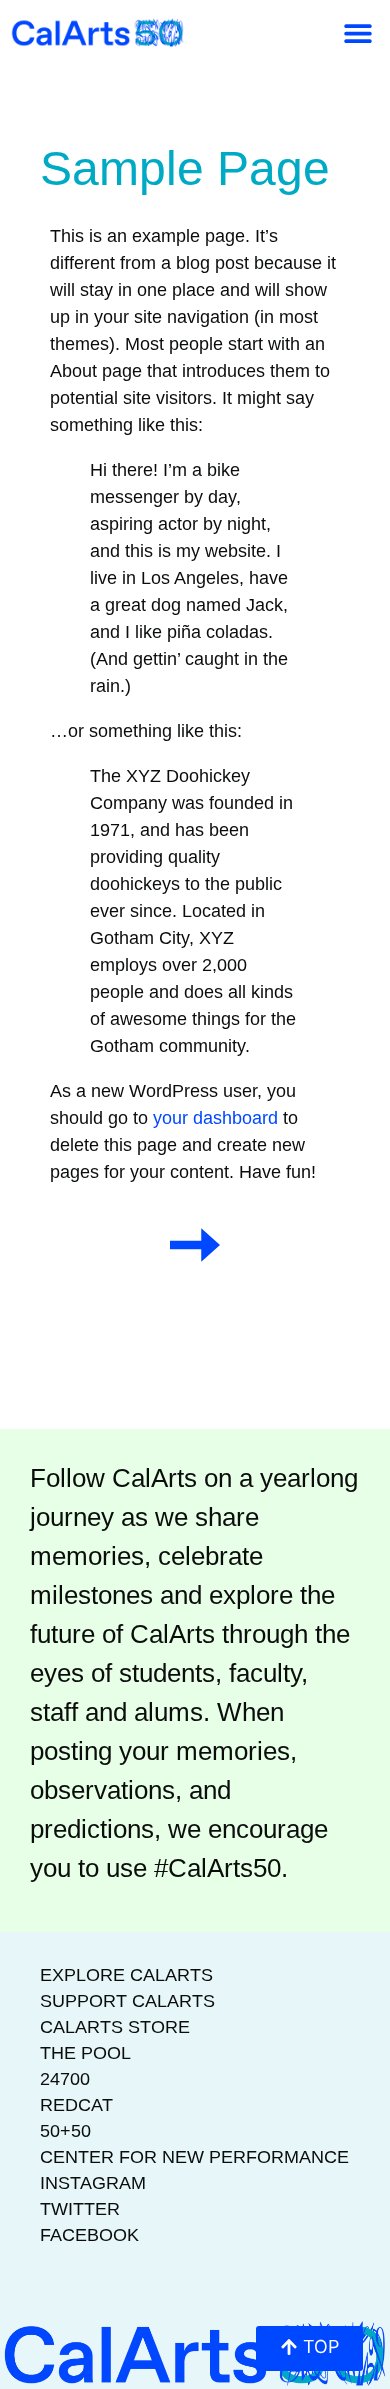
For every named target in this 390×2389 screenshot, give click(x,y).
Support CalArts (127, 2001)
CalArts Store (115, 2027)
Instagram (93, 2183)
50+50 (65, 2131)
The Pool (85, 2053)
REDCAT (76, 2105)
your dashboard (215, 1118)
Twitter (80, 2209)
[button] (357, 32)
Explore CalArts (126, 1975)
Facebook (89, 2235)
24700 (65, 2079)
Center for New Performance (194, 2157)
